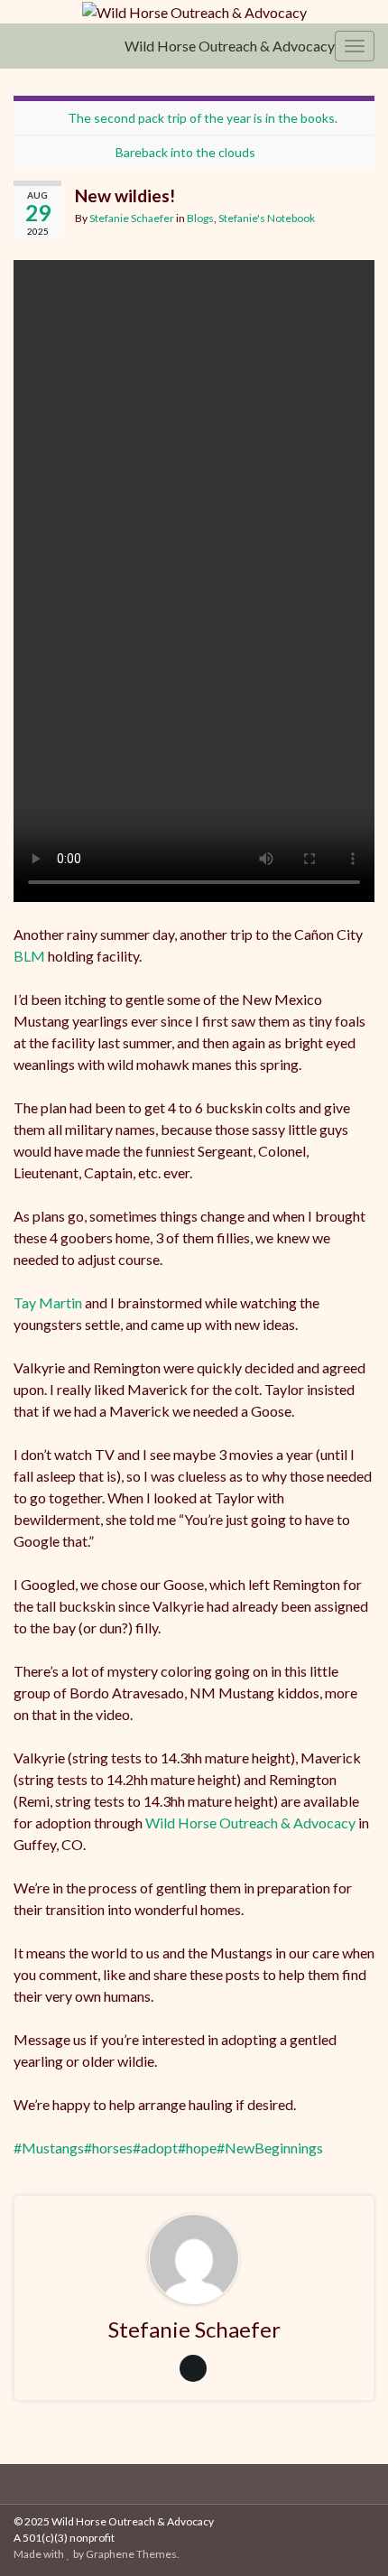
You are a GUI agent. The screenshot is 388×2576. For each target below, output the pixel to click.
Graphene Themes (131, 2554)
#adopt (155, 2148)
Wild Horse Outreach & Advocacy (230, 46)
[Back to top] (347, 2535)
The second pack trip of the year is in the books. (203, 118)
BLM (29, 956)
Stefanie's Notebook (267, 218)
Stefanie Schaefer (132, 218)
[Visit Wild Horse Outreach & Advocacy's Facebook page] (185, 2482)
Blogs (200, 218)
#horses (108, 2148)
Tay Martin (48, 1302)
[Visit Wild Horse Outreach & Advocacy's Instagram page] (212, 2482)
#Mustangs (49, 2148)
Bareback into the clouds (185, 152)
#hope (197, 2148)
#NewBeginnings (270, 2148)
